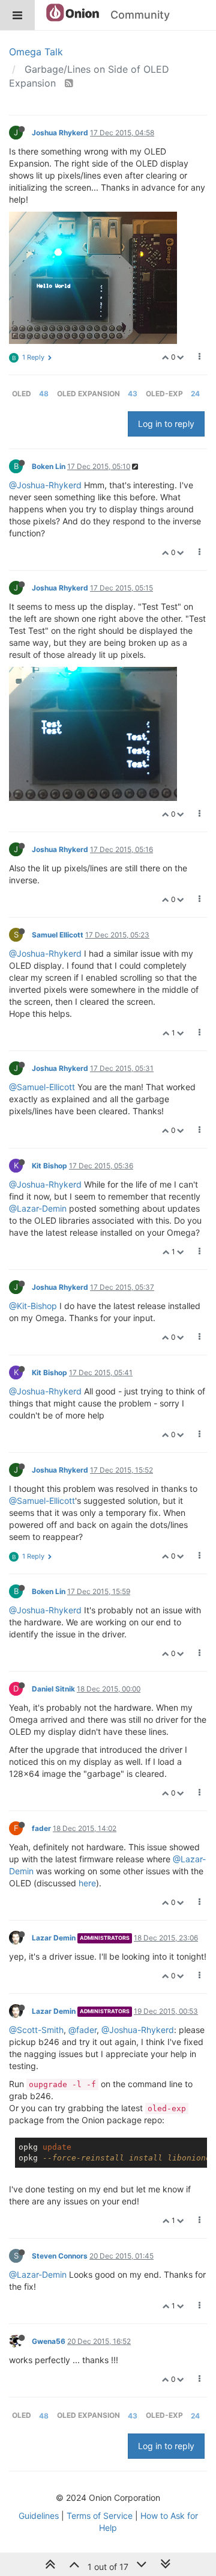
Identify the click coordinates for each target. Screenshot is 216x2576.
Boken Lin (49, 466)
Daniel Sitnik (53, 1689)
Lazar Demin (54, 1938)
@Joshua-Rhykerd (45, 485)
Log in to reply (166, 424)
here (87, 1883)
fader (41, 1828)
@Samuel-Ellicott (42, 1087)
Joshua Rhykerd (60, 133)
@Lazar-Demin (38, 1208)
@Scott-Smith (36, 2030)
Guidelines (39, 2516)
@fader (82, 2030)
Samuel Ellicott (58, 935)
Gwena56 (49, 2341)
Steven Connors (60, 2256)
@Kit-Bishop (33, 1306)
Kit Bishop (49, 1166)
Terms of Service (100, 2516)
